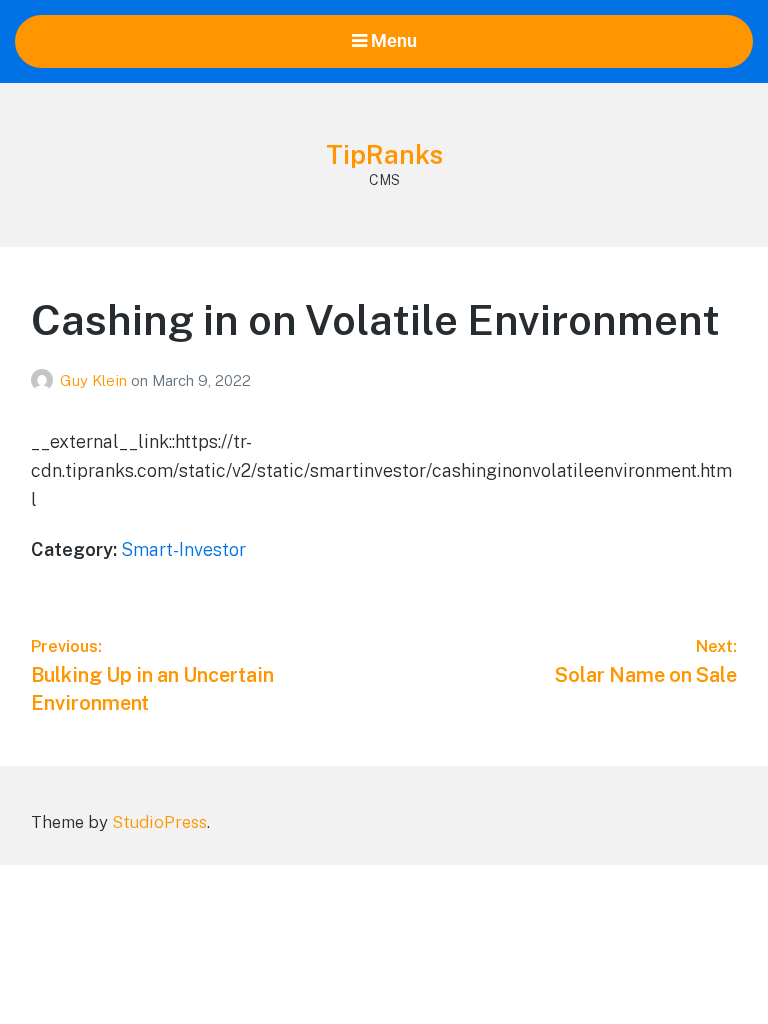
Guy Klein (95, 380)
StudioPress (159, 822)
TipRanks (384, 154)
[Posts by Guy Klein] (45, 380)
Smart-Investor (183, 549)
